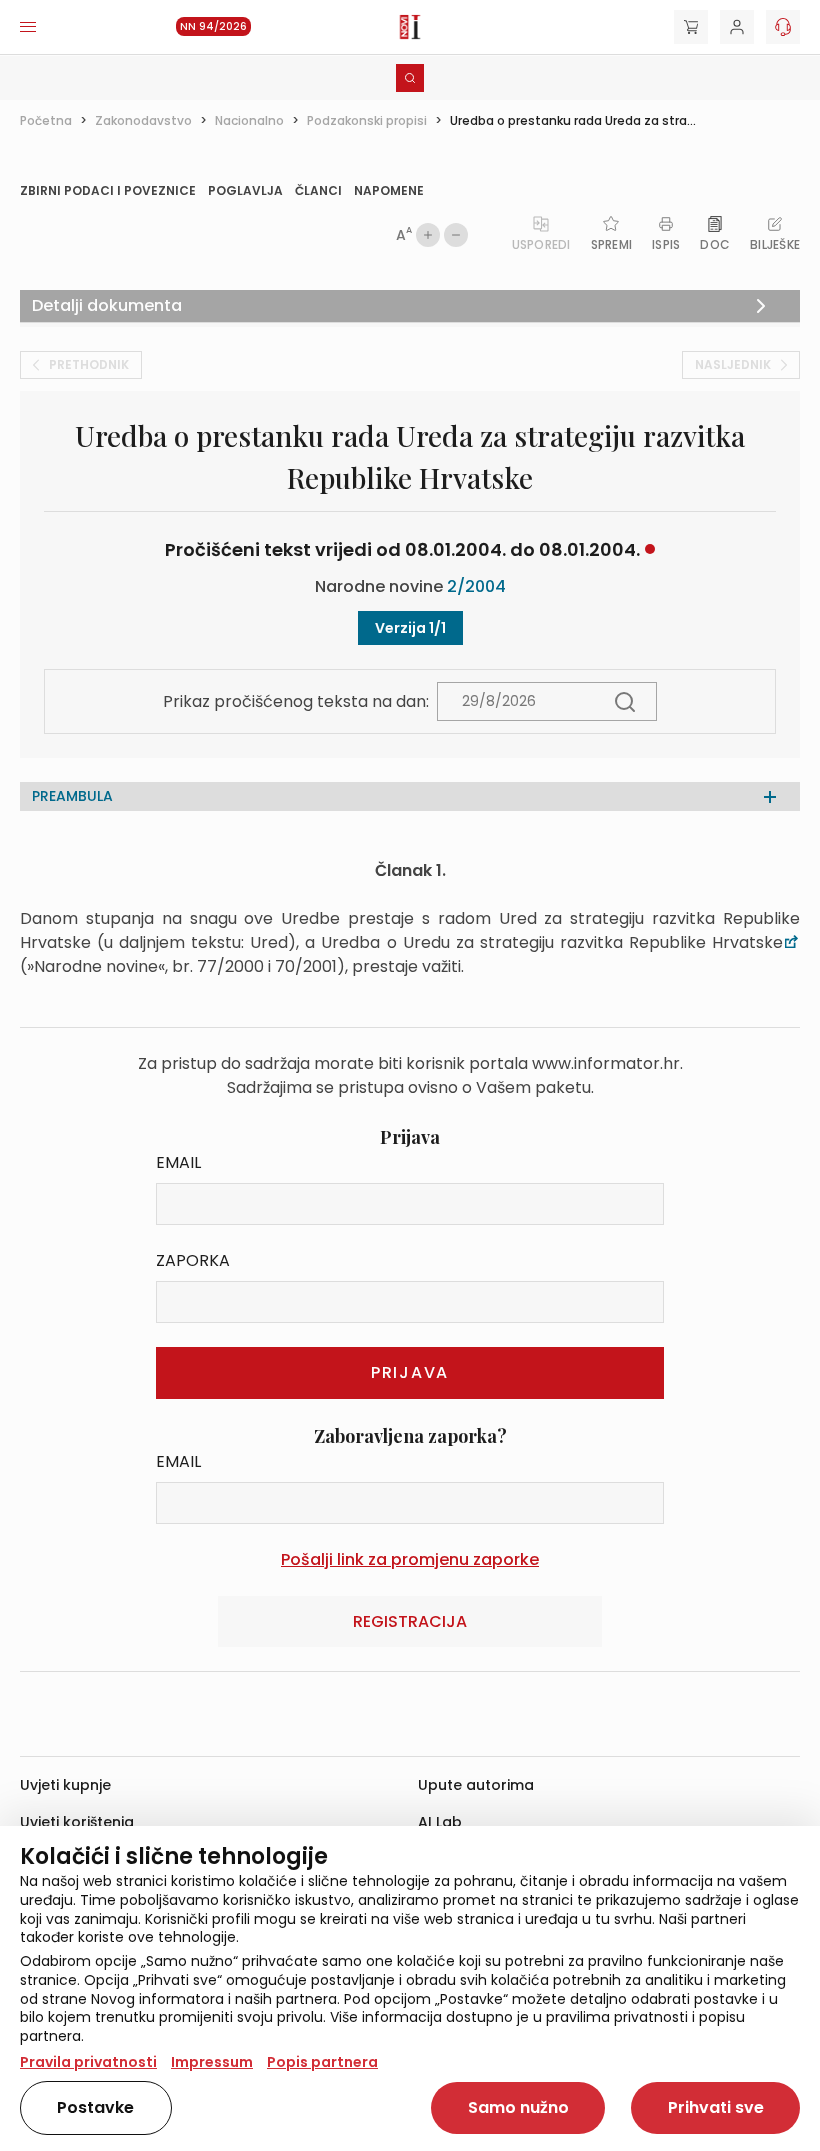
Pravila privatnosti (88, 2062)
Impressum (212, 2062)
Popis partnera (322, 2062)
